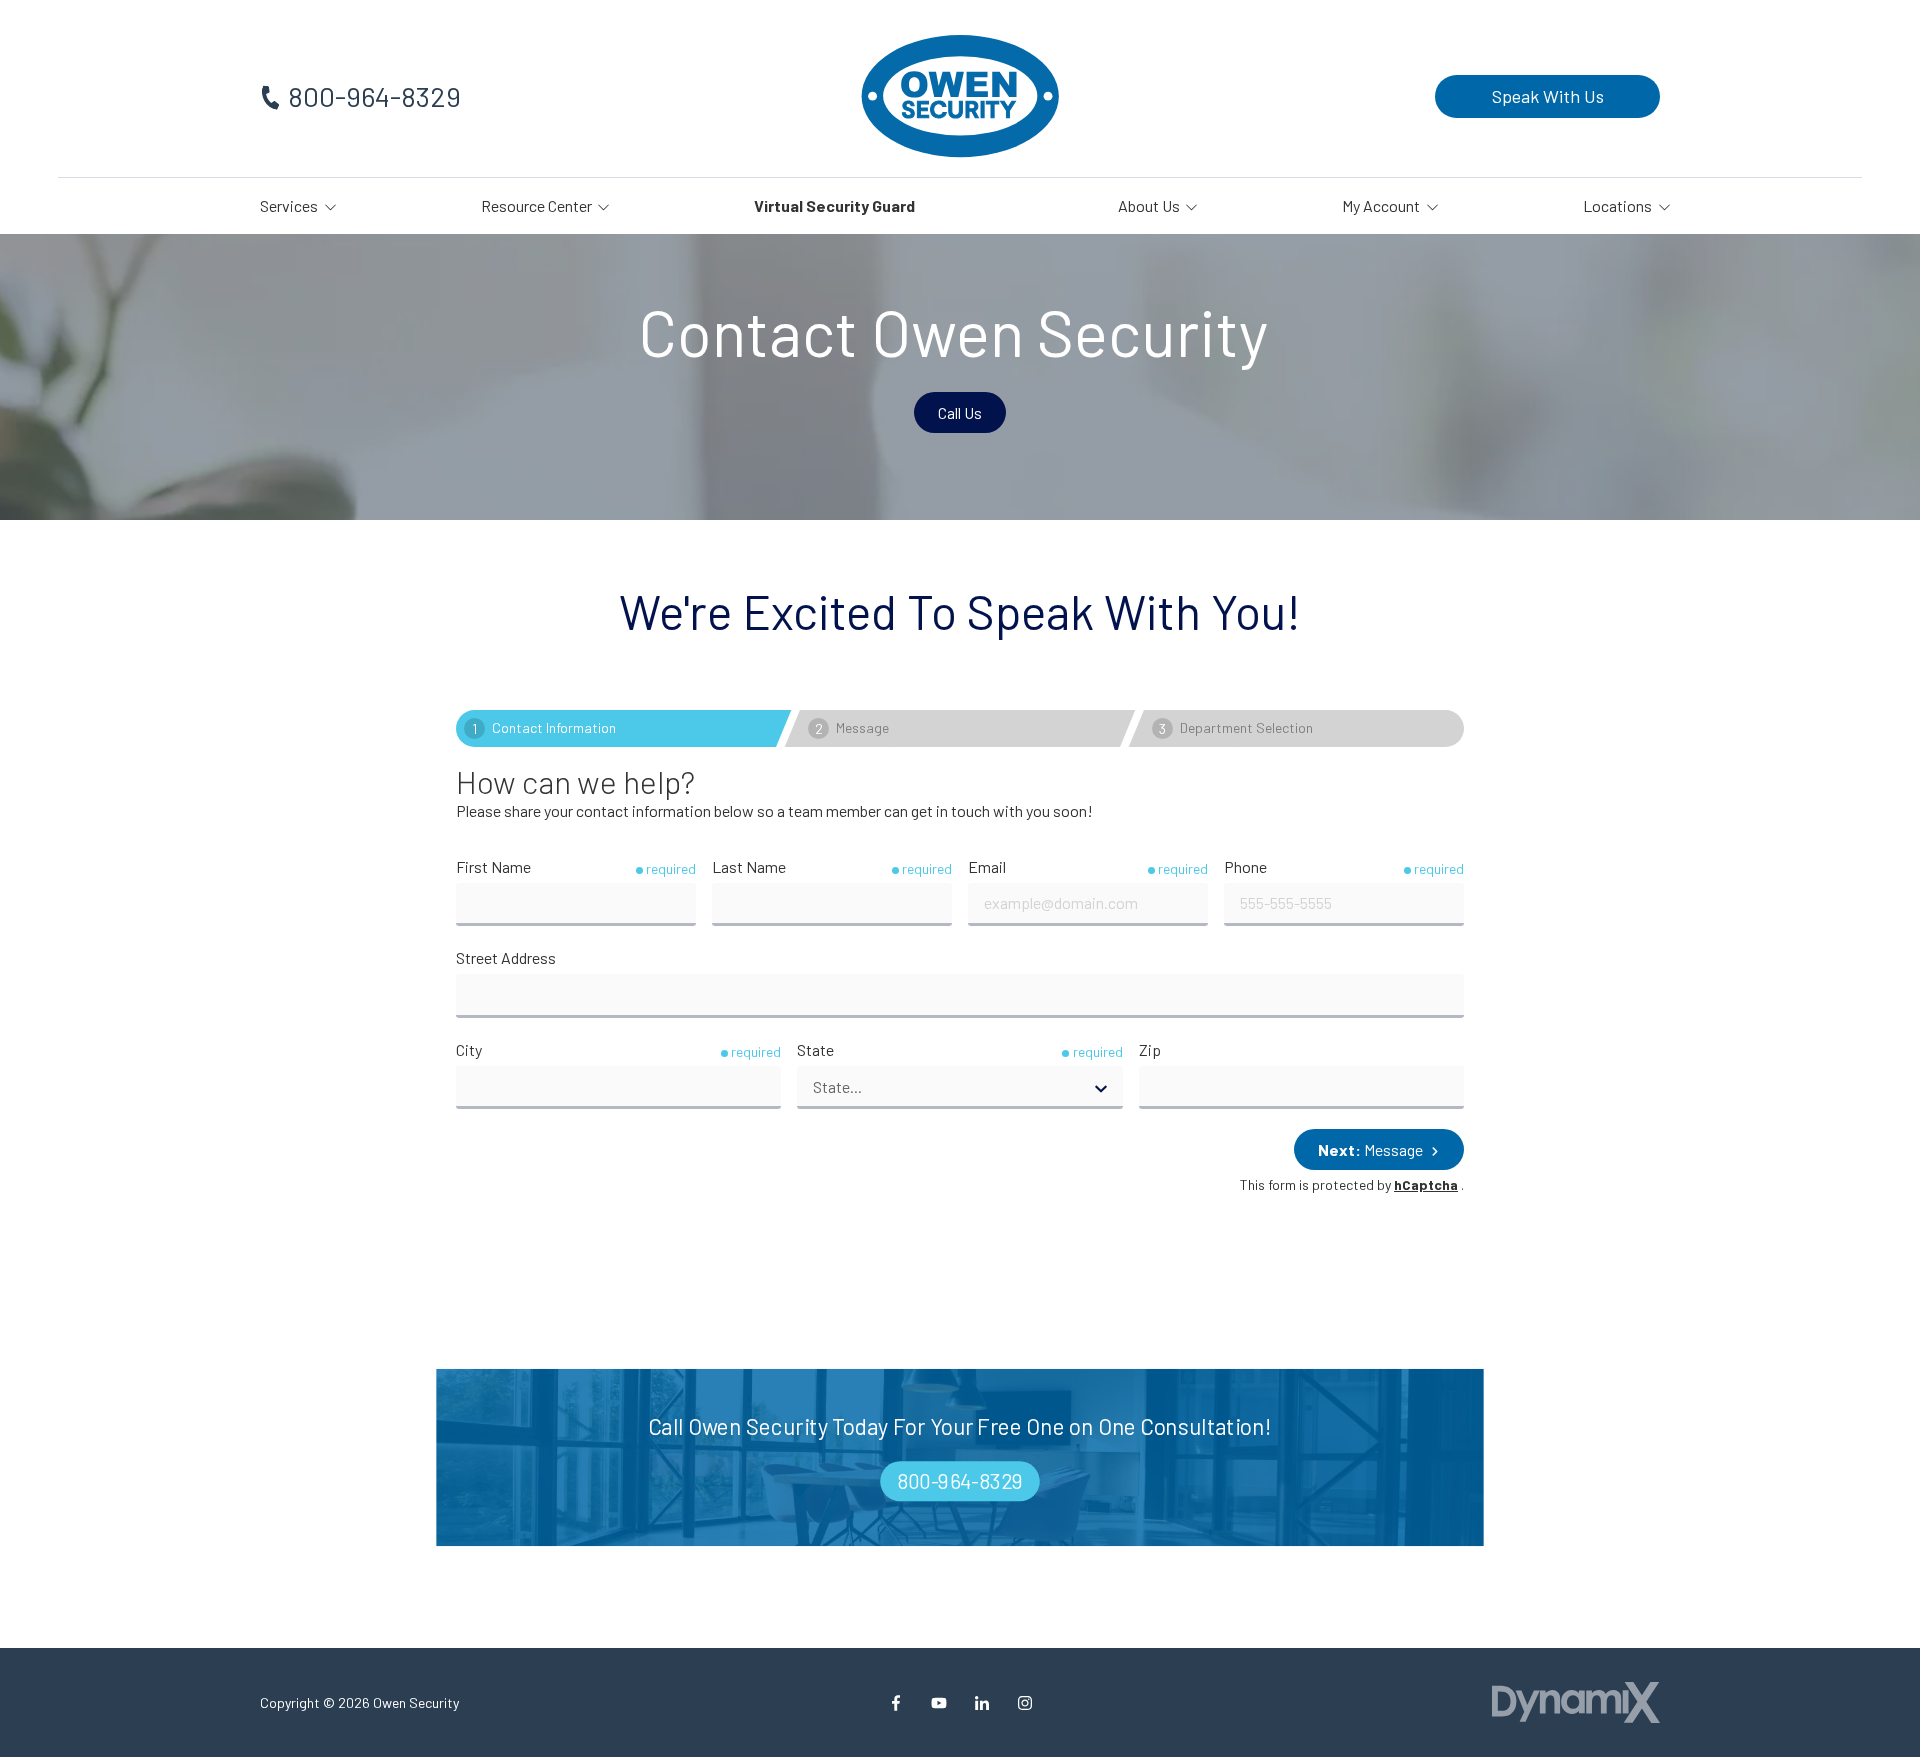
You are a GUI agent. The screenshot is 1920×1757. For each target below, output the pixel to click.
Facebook (896, 1703)
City (469, 1049)
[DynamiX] (1576, 1702)
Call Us (960, 412)
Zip (1150, 1049)
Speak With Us (1548, 96)
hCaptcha (1426, 1184)
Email (987, 866)
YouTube (939, 1703)
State (815, 1049)
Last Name (749, 866)
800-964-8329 (374, 96)
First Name (493, 866)
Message (1372, 1149)
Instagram (1025, 1703)
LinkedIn (982, 1703)
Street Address (506, 957)
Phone (1245, 866)
